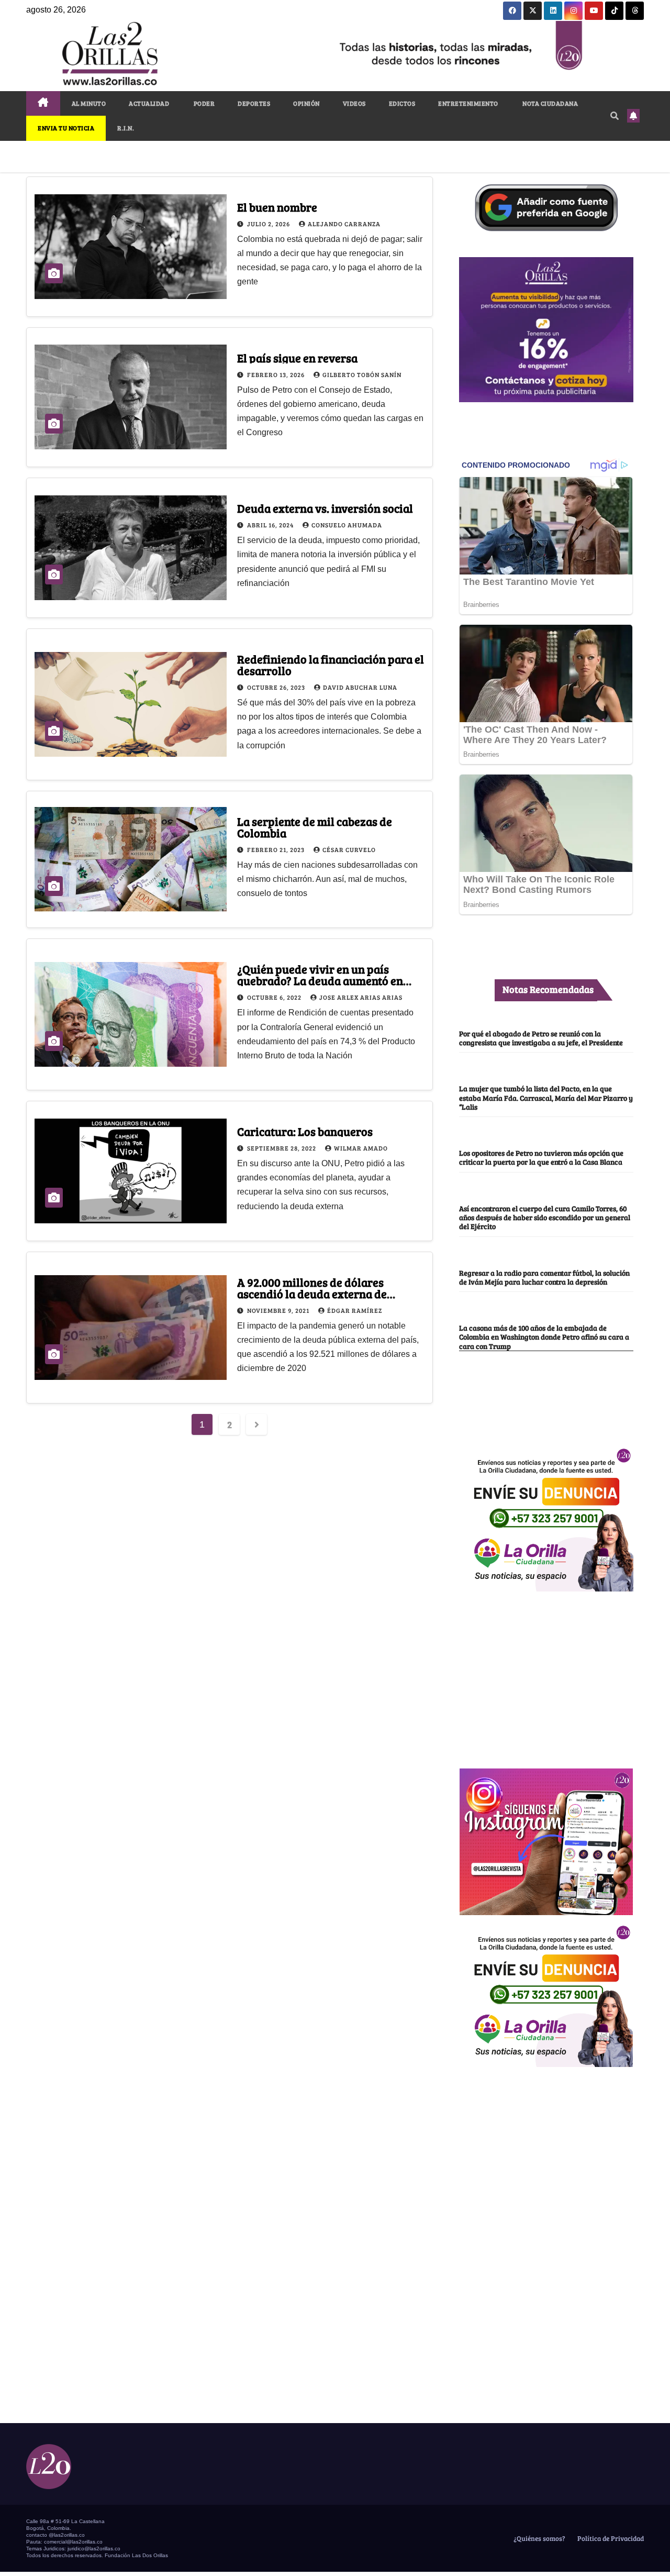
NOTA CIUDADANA (550, 103)
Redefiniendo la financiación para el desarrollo (331, 665)
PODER (203, 103)
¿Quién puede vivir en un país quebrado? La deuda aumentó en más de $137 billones (320, 980)
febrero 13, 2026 (277, 374)
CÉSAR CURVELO (349, 849)
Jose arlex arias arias (361, 997)
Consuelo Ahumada (347, 525)
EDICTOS (402, 103)
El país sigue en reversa (297, 358)
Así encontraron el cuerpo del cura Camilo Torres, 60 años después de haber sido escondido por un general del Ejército (545, 1217)
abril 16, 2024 (271, 525)
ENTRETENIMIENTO (468, 103)
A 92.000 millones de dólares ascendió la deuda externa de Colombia (312, 1293)
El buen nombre (277, 207)
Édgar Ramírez (355, 1310)
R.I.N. (126, 128)
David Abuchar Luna (360, 687)
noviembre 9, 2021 (279, 1310)
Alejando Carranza (344, 224)
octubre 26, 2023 (277, 687)
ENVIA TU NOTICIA (66, 128)
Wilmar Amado (361, 1148)
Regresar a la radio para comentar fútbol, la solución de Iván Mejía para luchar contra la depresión (544, 1277)
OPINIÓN (306, 103)
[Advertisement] (546, 1674)
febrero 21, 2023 (277, 849)
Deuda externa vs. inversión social (325, 508)
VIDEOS (354, 103)
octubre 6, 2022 (275, 997)
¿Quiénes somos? (539, 2538)
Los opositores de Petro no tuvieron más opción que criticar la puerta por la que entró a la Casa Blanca (541, 1157)
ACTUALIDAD (149, 103)
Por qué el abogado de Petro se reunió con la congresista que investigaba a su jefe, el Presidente (541, 1038)
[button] (615, 115)
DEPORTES (254, 103)
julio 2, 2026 (269, 224)
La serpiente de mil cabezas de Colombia (315, 827)
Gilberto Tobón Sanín (362, 374)
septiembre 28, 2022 (282, 1148)
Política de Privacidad (610, 2538)
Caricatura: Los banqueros (305, 1131)
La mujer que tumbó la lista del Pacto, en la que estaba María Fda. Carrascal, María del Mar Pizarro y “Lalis (546, 1097)
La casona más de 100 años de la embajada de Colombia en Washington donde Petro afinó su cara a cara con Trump (544, 1337)
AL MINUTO (89, 103)
